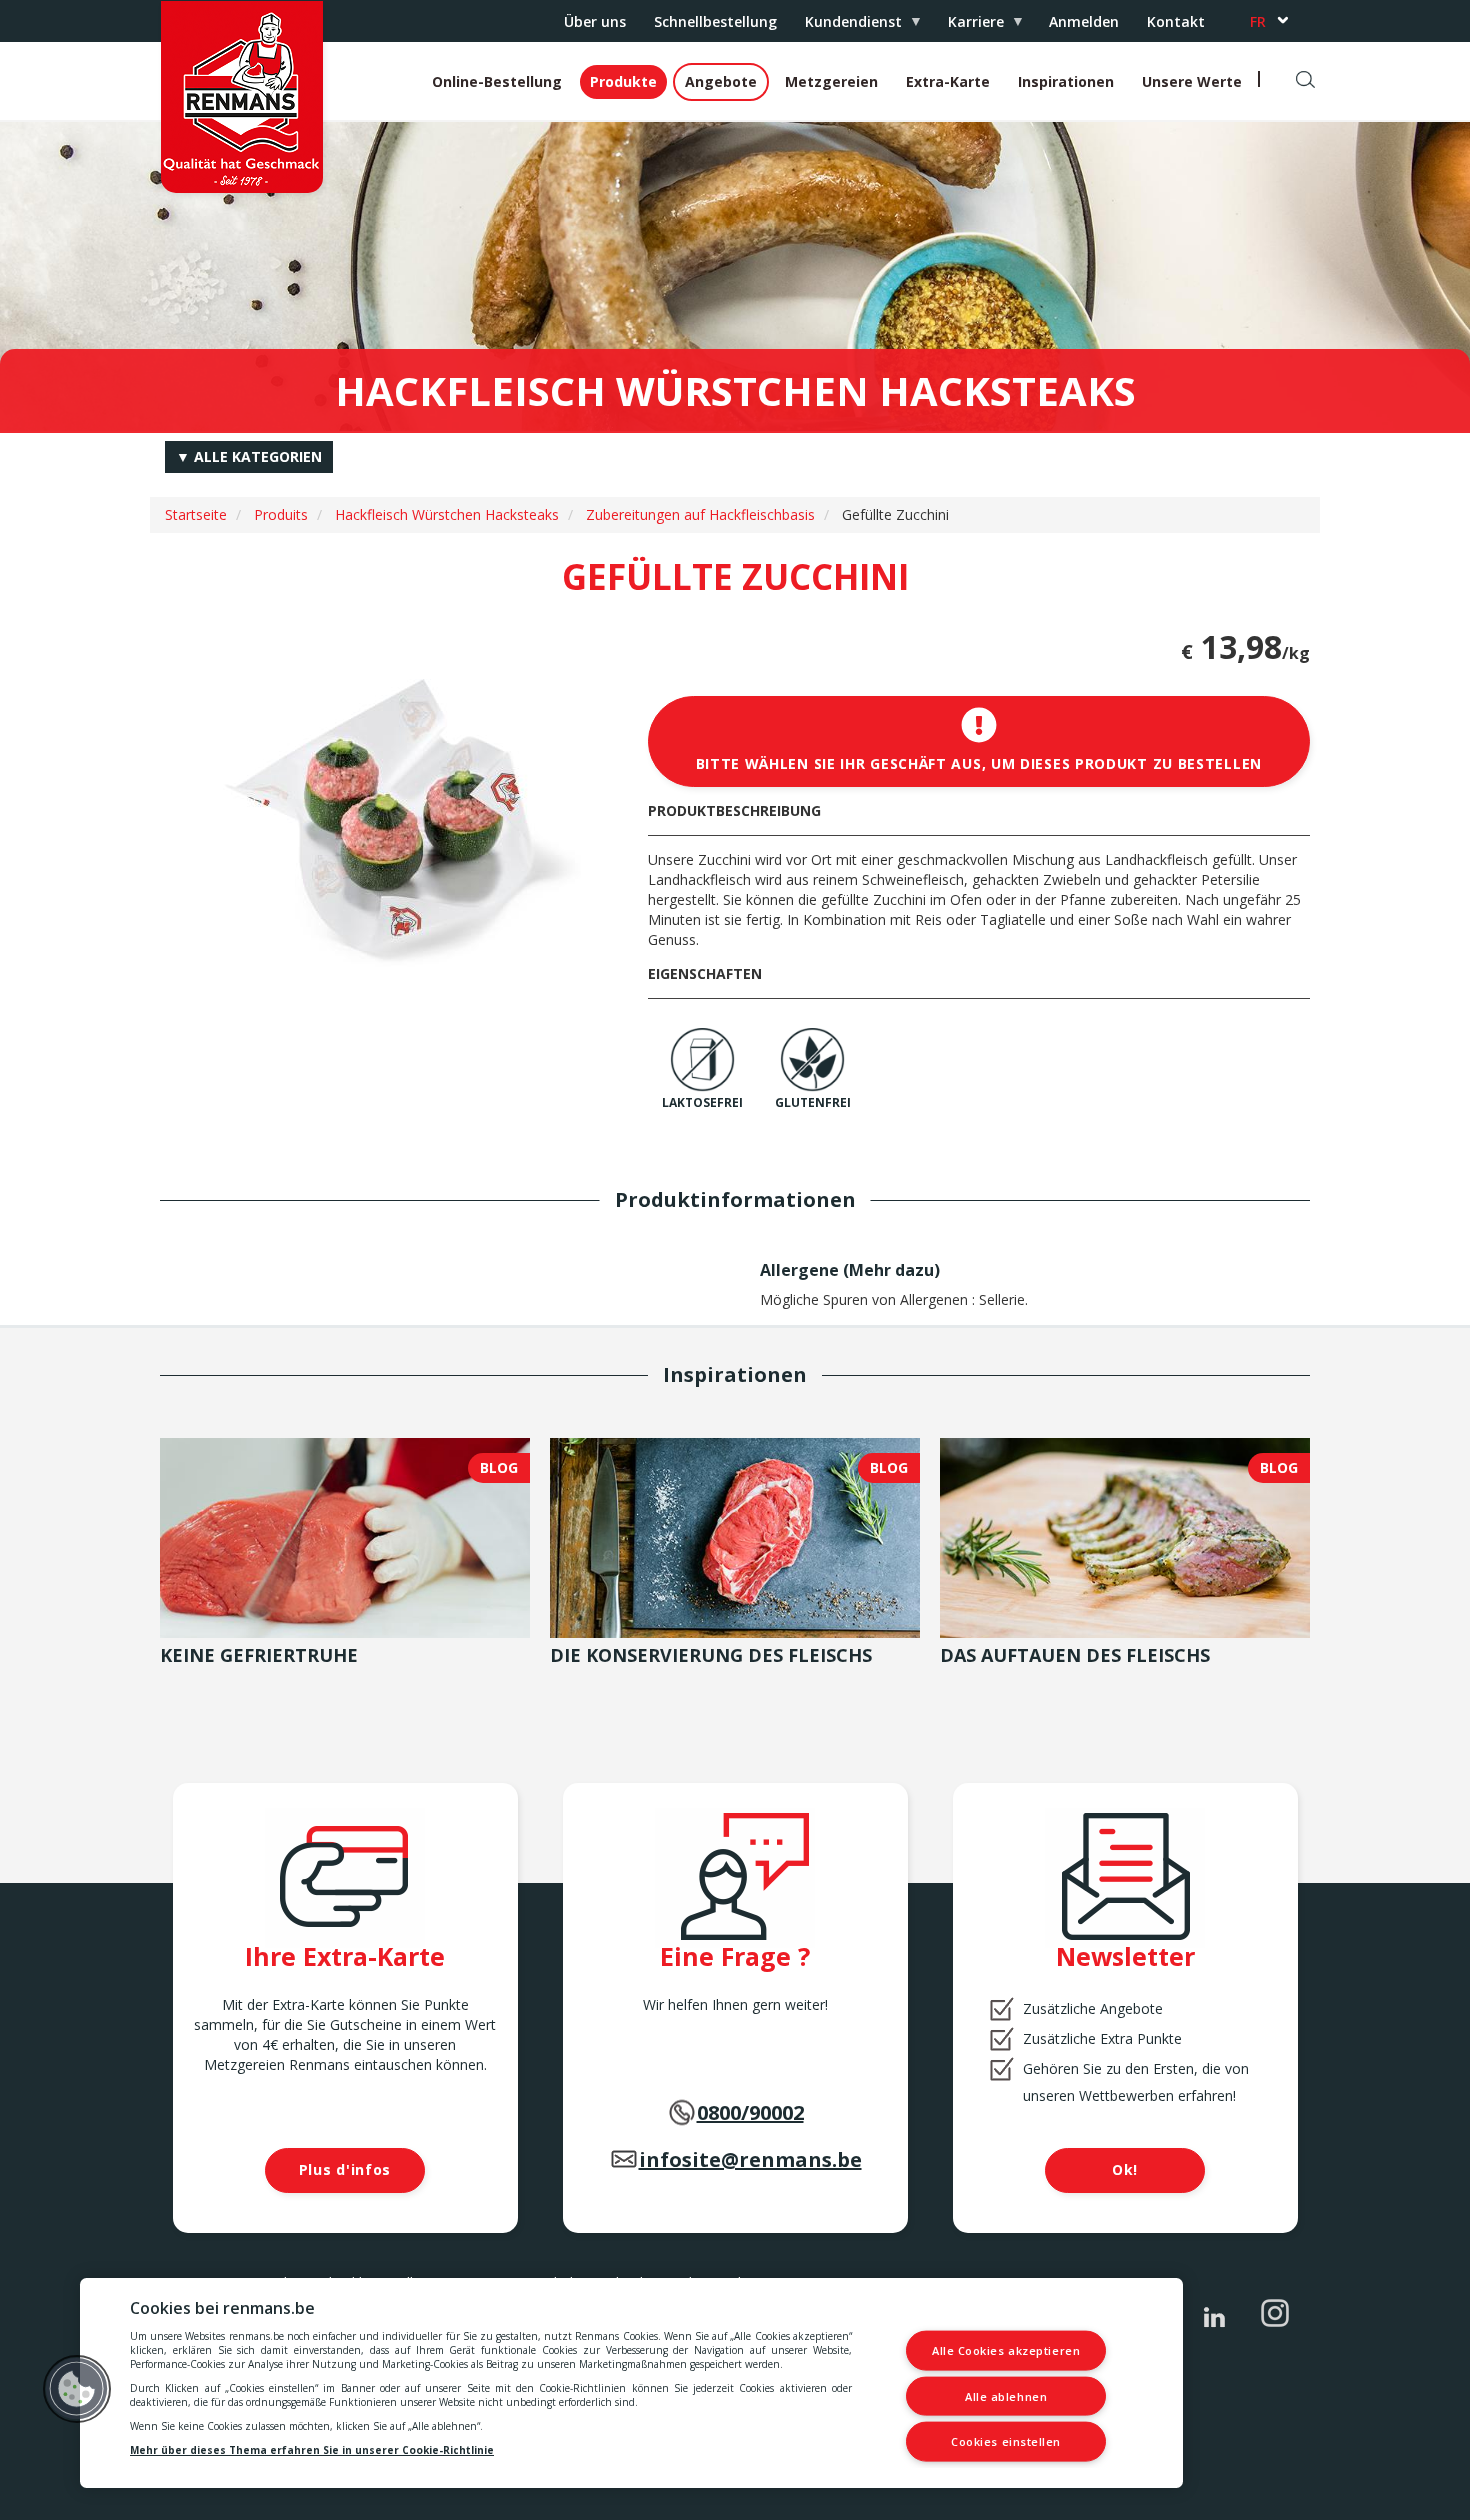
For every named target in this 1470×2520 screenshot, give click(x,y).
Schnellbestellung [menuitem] (715, 21)
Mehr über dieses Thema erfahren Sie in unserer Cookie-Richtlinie (312, 2450)
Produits (281, 514)
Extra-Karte (948, 81)
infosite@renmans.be (750, 2159)
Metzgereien (831, 81)
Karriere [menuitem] (969, 26)
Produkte (623, 81)
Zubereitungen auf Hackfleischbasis (700, 514)
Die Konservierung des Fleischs (711, 1655)
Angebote (721, 81)
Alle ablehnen (1006, 2395)
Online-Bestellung (497, 81)
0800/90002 (750, 2112)
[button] (77, 2389)
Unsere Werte (1192, 81)
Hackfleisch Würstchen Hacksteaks (447, 514)
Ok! (1125, 2169)
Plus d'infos (345, 2169)
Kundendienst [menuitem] (846, 26)
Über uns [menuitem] (595, 21)
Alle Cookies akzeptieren (1006, 2350)
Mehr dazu (891, 1270)
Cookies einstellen (1006, 2441)
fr (1258, 21)
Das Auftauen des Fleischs (1075, 1655)
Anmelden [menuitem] (1084, 21)
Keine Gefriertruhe (259, 1655)
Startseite (196, 514)
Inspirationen (1066, 81)
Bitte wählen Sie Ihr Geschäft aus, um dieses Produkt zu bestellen (979, 763)
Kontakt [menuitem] (1176, 21)
